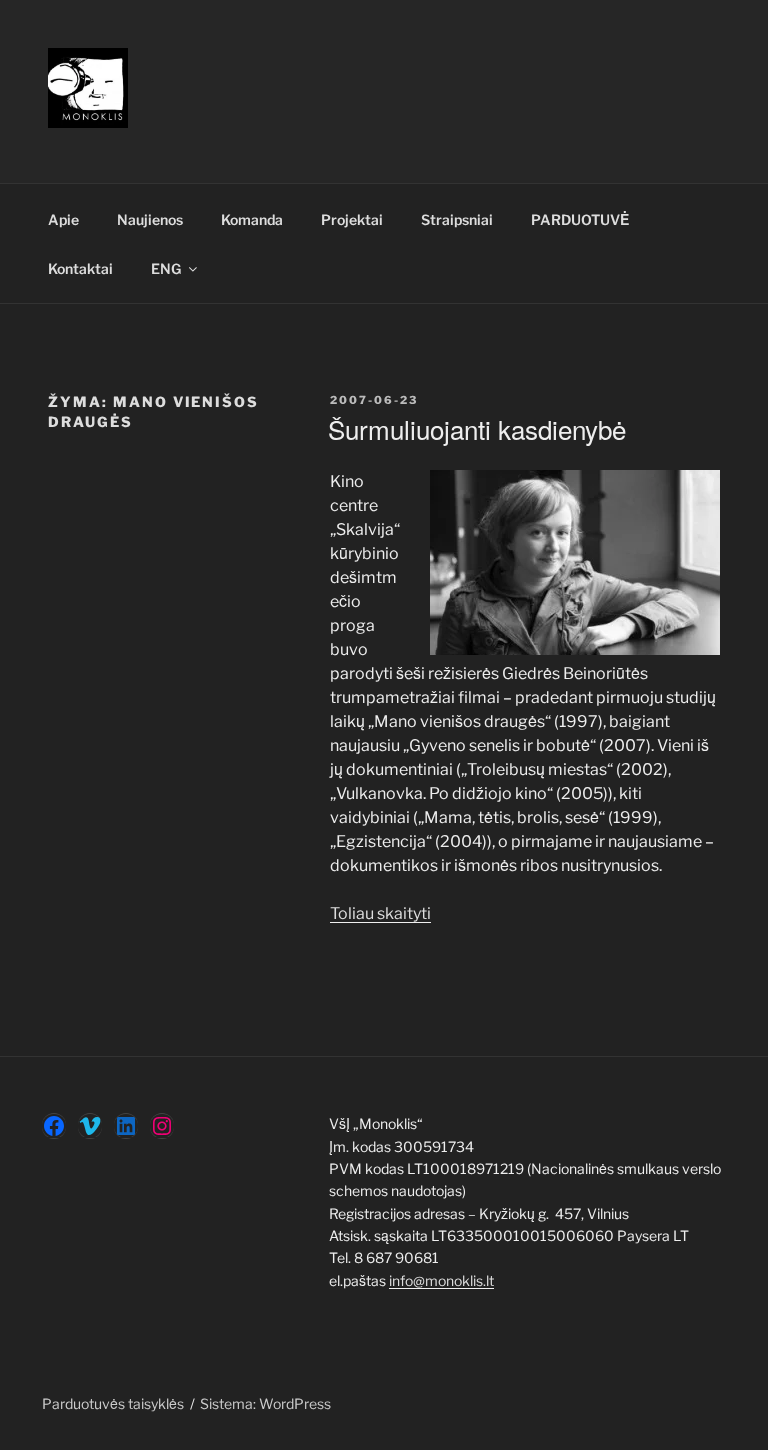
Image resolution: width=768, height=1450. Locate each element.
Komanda (252, 219)
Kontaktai (80, 268)
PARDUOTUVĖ (580, 219)
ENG (166, 268)
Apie (63, 219)
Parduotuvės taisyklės (113, 1403)
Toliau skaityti (380, 913)
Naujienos (150, 219)
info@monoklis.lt (441, 1280)
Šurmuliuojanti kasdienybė (477, 428)
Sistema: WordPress (265, 1403)
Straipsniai (457, 219)
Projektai (352, 219)
